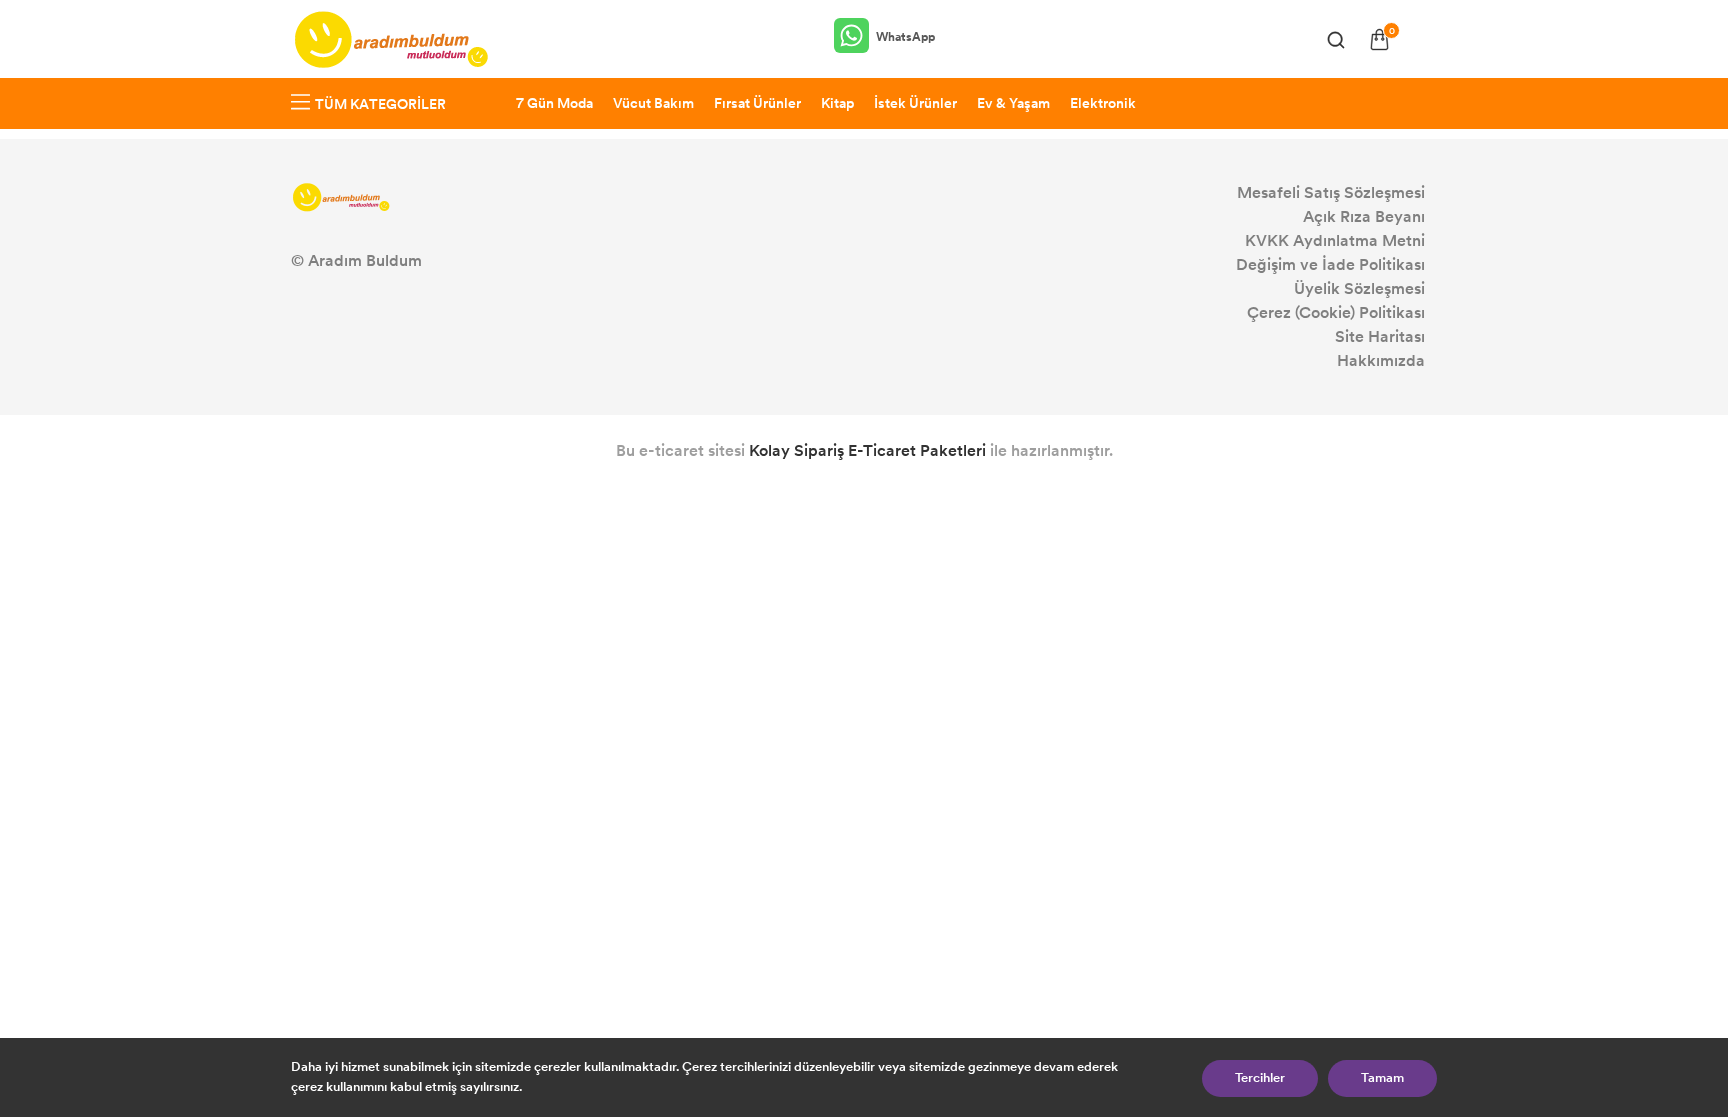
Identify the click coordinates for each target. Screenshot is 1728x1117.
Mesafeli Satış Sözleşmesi (1331, 192)
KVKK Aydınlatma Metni (1335, 240)
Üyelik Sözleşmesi (1359, 288)
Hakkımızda (1381, 360)
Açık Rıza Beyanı (1364, 216)
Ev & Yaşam (1013, 103)
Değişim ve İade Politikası (1330, 264)
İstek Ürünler (915, 103)
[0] (1379, 39)
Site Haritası (1380, 336)
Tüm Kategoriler (380, 104)
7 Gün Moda (554, 103)
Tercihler (1260, 1078)
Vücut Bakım (653, 103)
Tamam (1382, 1078)
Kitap (837, 103)
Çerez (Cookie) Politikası (1336, 312)
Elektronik (1103, 103)
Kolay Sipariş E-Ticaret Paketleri (867, 450)
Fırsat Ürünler (757, 103)
